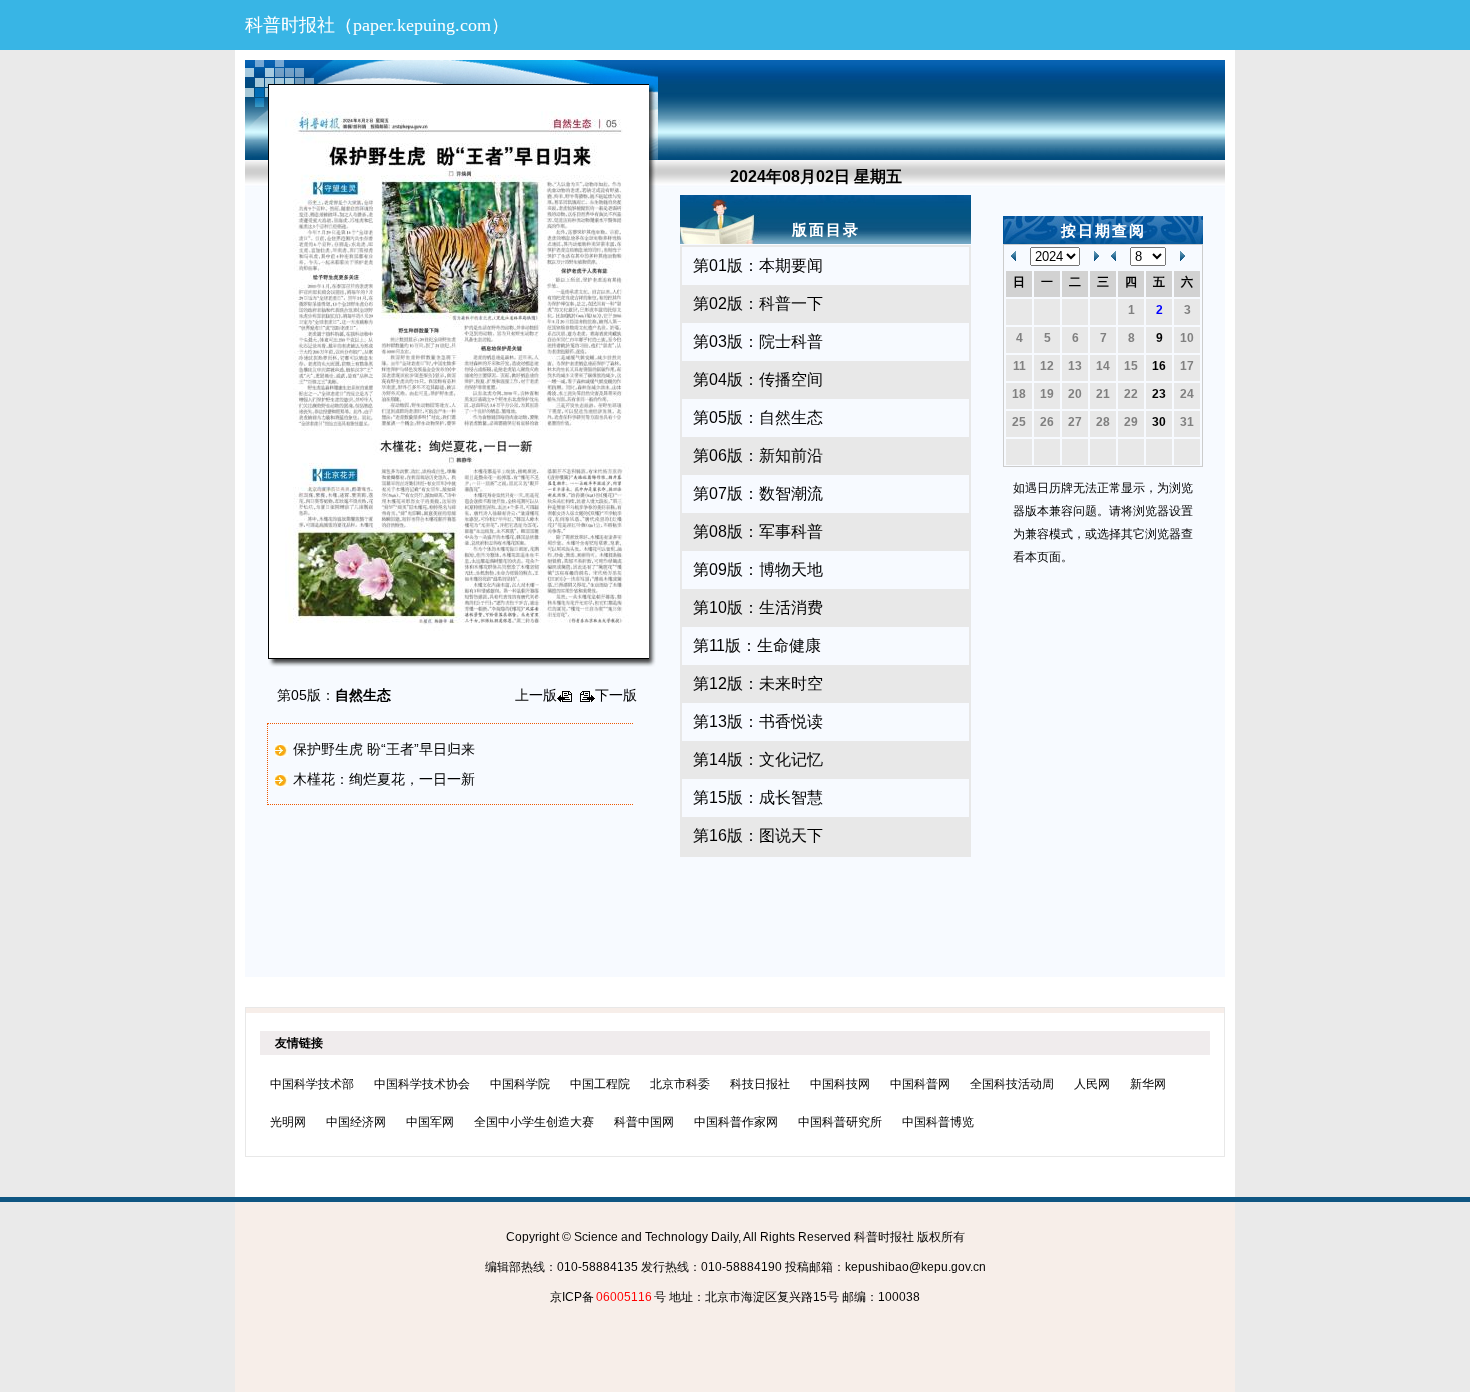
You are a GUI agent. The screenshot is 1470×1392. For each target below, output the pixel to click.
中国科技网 (840, 1084)
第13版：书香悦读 (758, 721)
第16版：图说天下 (758, 835)
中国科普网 (920, 1084)
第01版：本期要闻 (758, 265)
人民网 (1092, 1084)
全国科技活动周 (1012, 1084)
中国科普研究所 (840, 1122)
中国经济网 (356, 1122)
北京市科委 (680, 1084)
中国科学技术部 (312, 1084)
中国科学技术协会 (422, 1084)
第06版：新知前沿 (758, 455)
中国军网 (430, 1122)
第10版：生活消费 (758, 607)
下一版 (616, 695)
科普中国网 (644, 1122)
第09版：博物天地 (758, 569)
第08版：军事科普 (758, 531)
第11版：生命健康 (757, 645)
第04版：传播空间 (758, 379)
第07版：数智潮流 (758, 493)
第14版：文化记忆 (758, 759)
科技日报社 (760, 1084)
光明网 (288, 1122)
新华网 (1148, 1084)
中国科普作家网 (736, 1122)
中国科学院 (520, 1084)
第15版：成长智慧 (758, 797)
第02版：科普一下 (758, 303)
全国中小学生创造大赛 (534, 1122)
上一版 (536, 695)
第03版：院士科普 (758, 341)
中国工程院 (600, 1084)
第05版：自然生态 (758, 417)
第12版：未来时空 (758, 683)
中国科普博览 (938, 1122)
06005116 (624, 1297)
